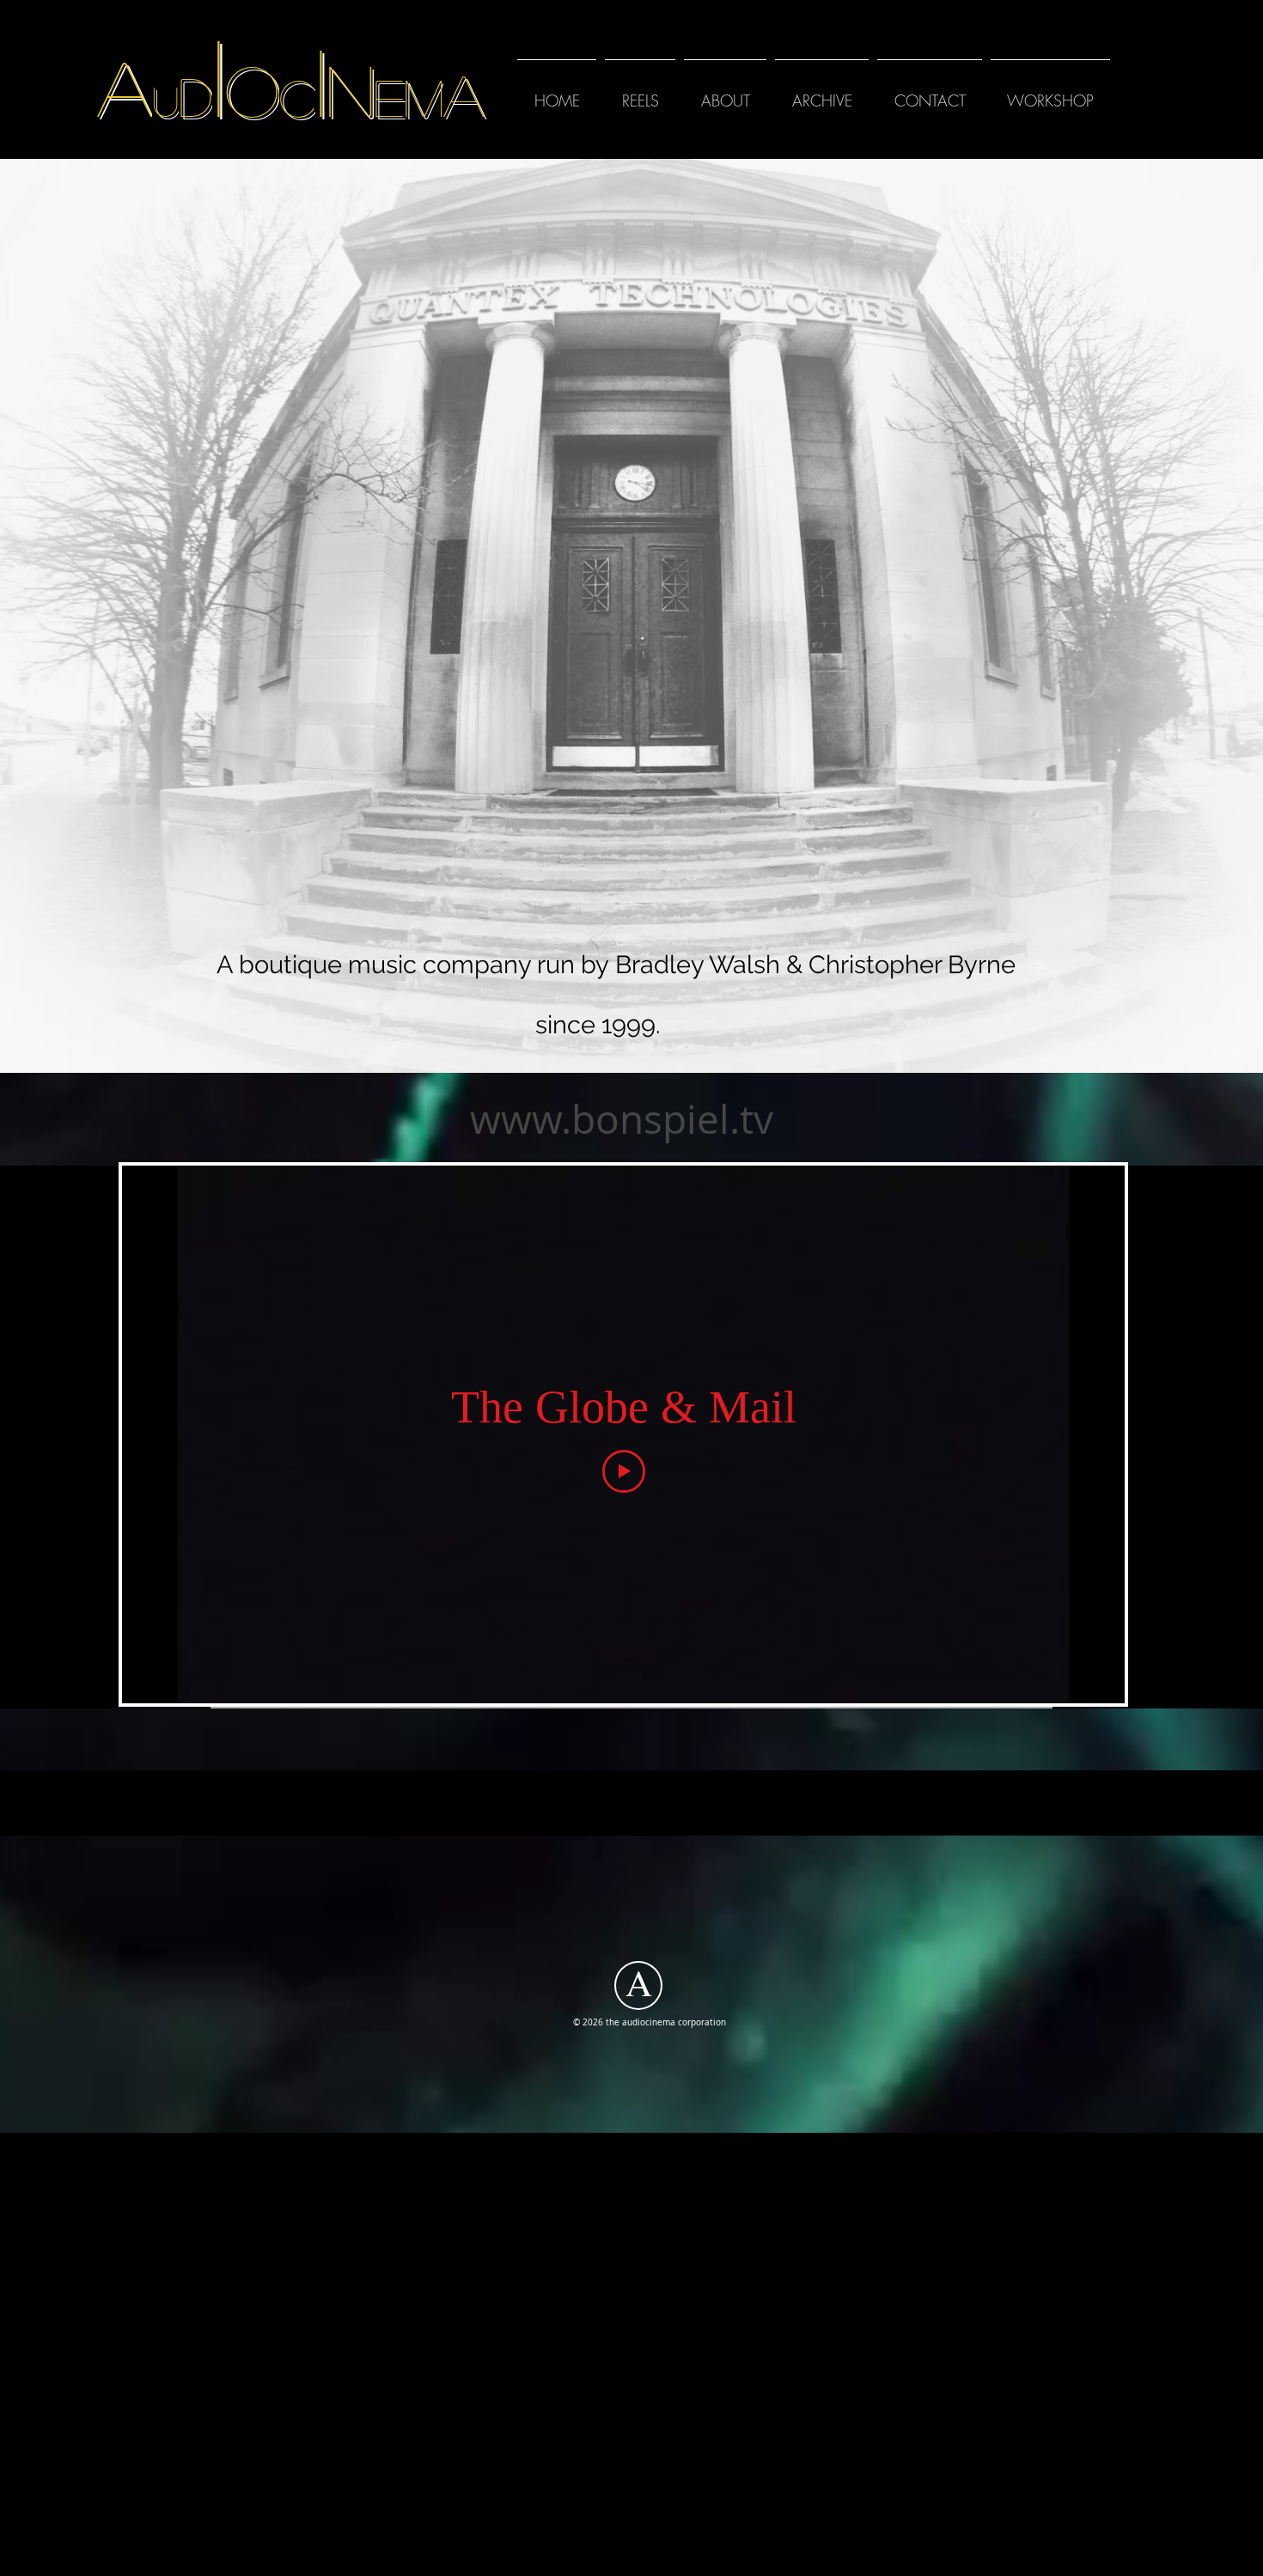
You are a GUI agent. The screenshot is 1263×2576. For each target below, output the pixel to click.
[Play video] (624, 1471)
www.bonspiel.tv (622, 1119)
